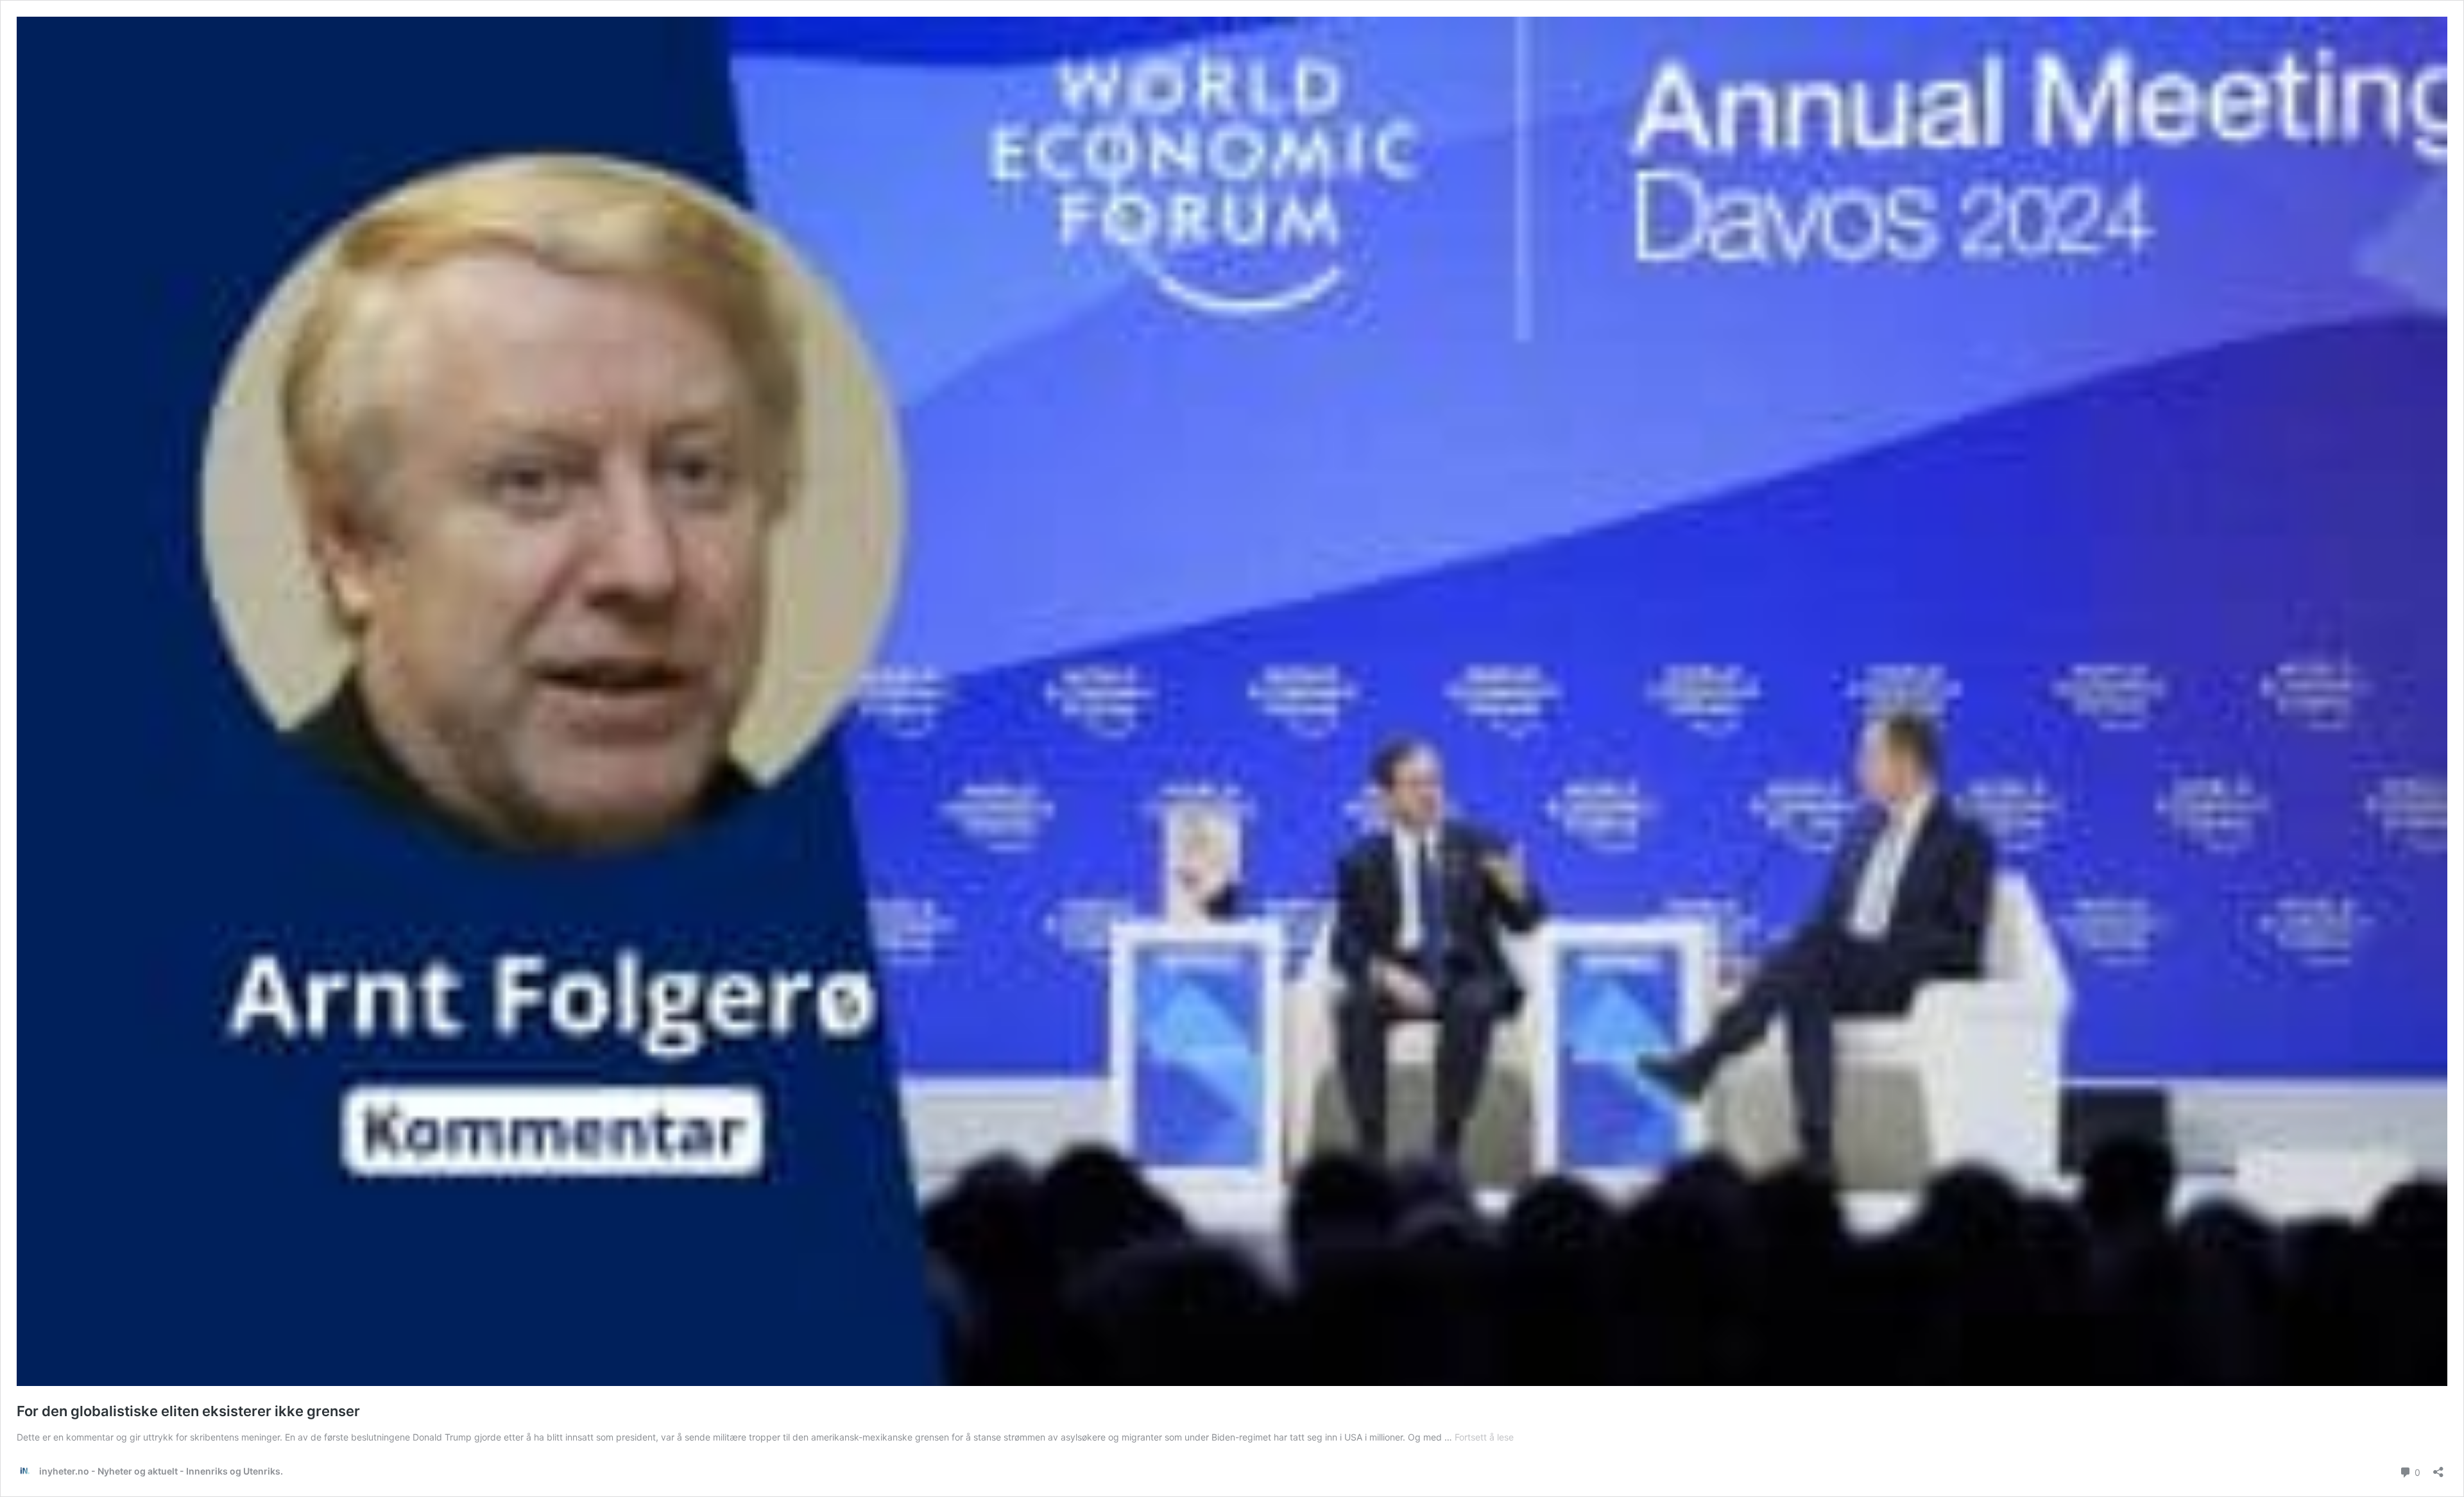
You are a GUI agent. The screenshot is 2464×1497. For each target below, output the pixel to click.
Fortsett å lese (1484, 1437)
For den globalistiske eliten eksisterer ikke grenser (188, 1411)
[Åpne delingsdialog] (2438, 1468)
